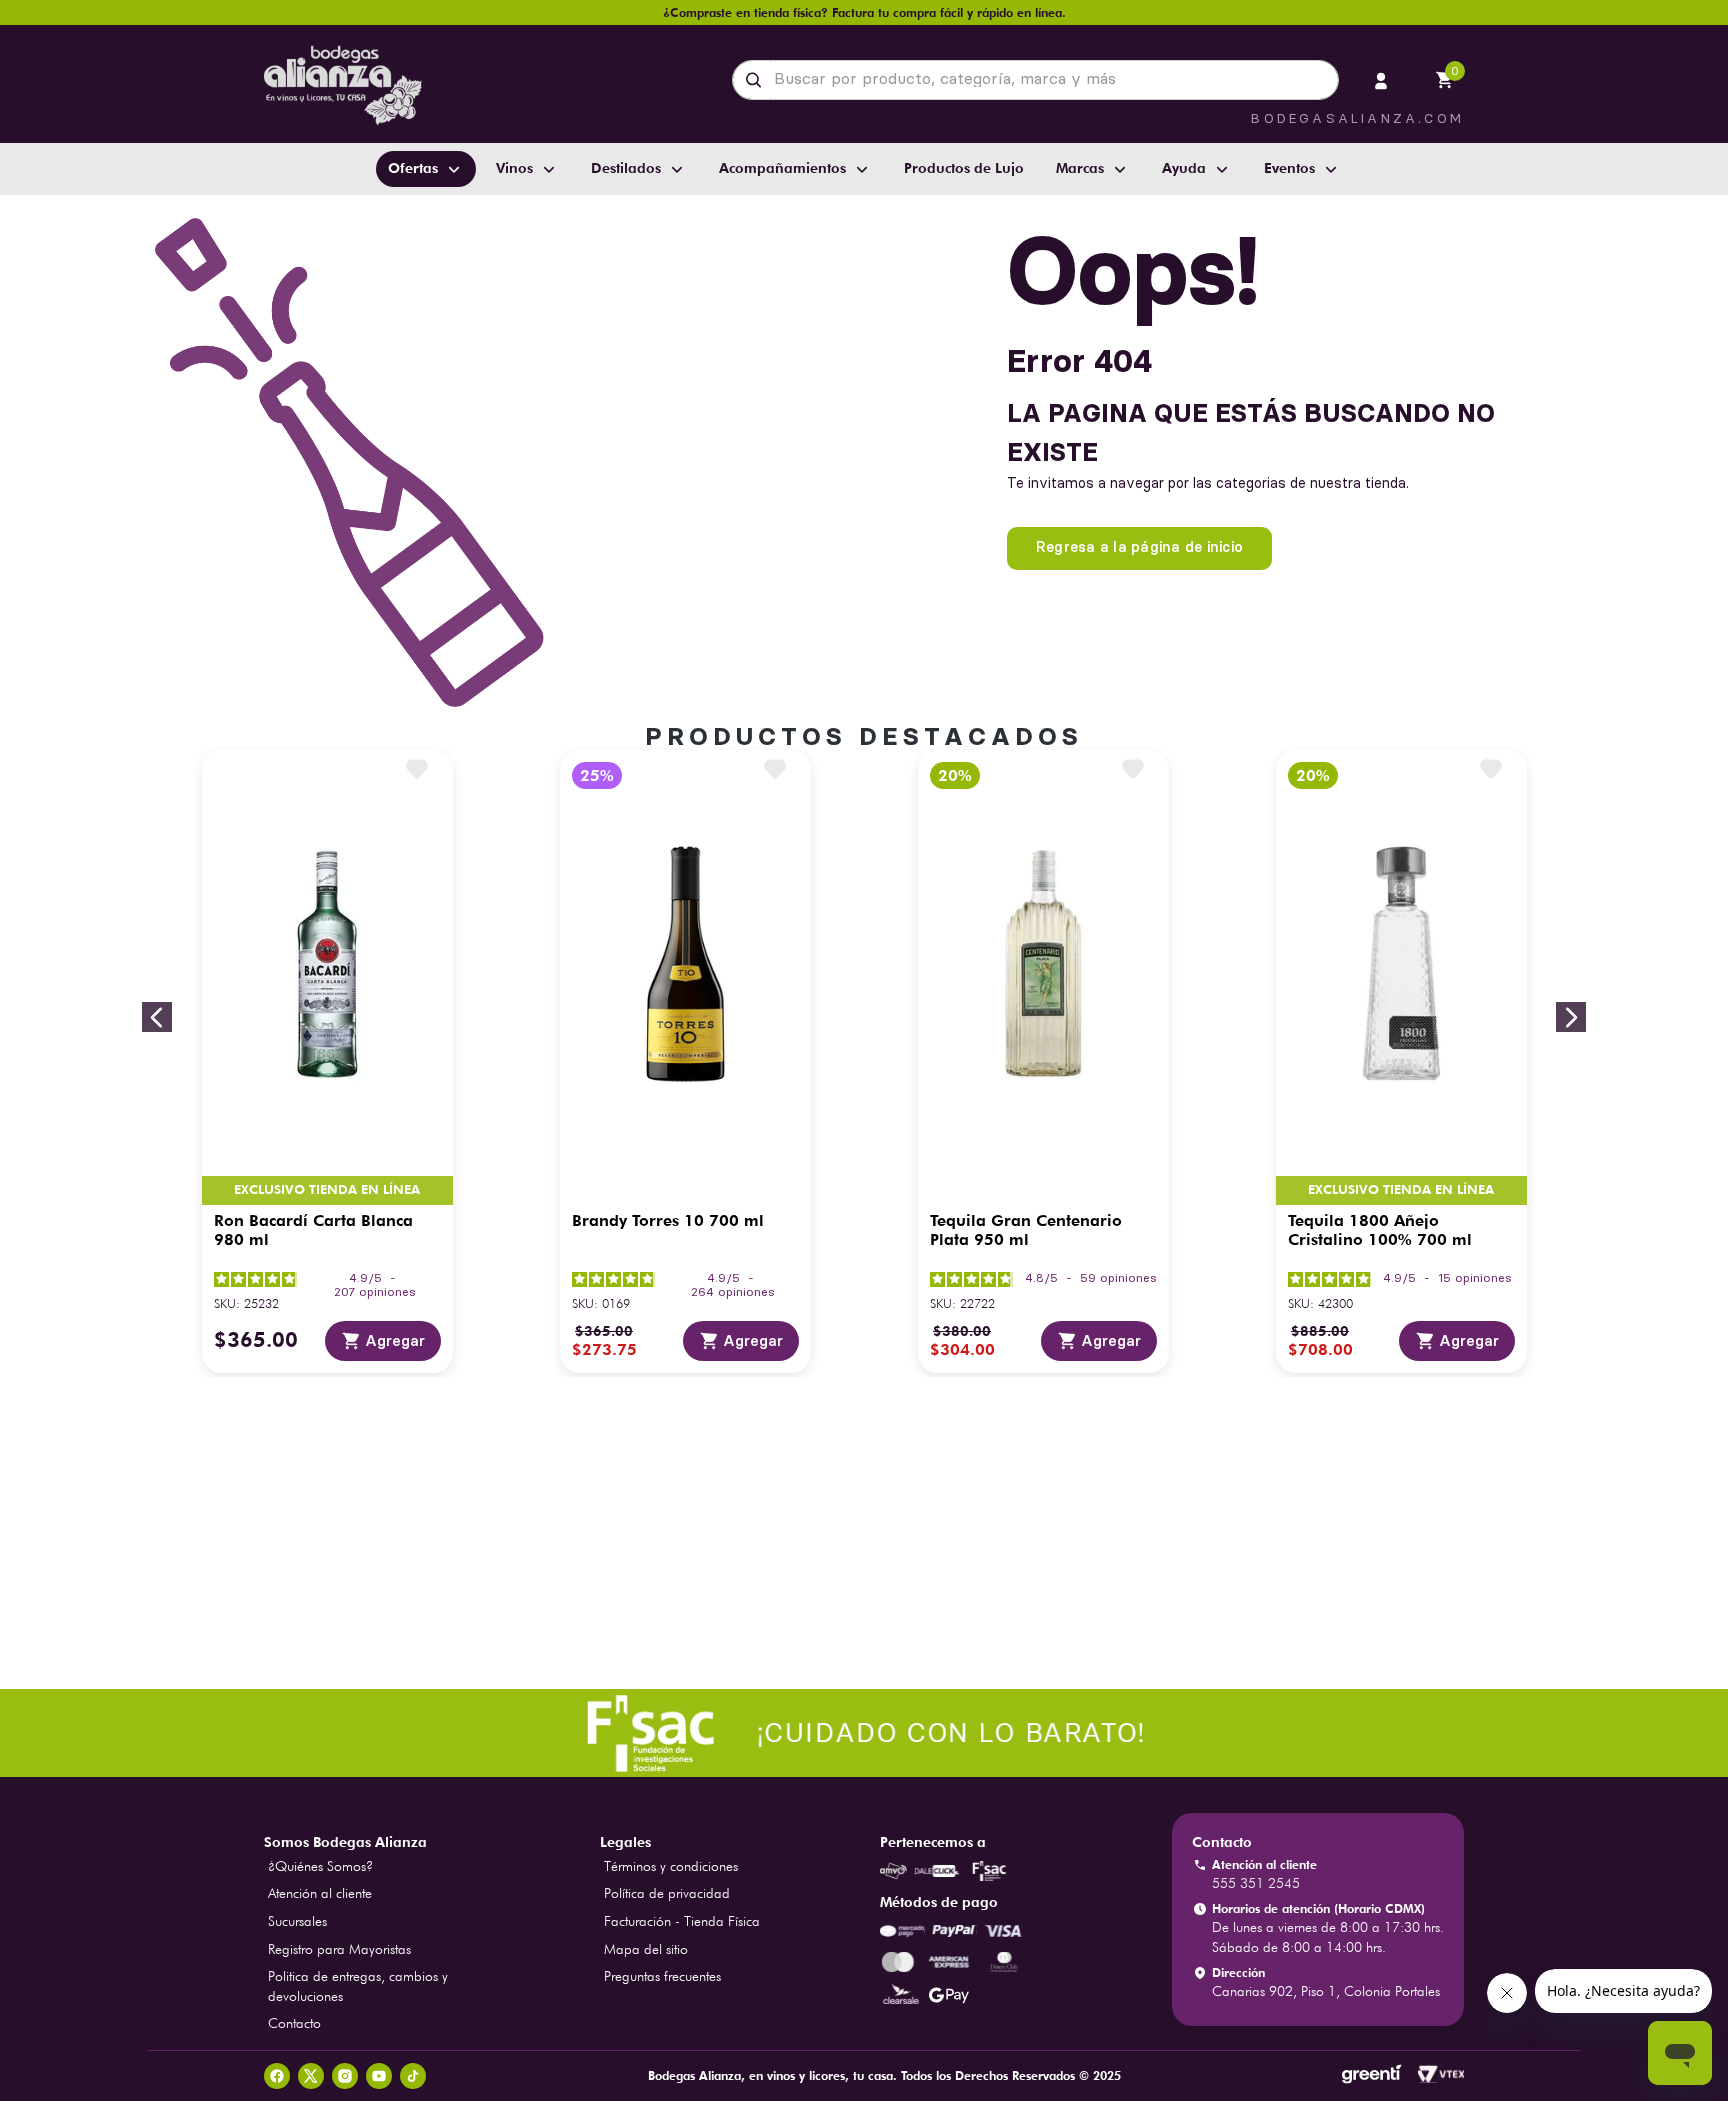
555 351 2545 (1256, 1883)
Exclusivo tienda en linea (327, 1190)
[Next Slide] (1571, 1017)
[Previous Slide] (157, 1017)
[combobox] (1035, 80)
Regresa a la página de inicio (1139, 547)
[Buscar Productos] (757, 80)
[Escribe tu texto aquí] (864, 1735)
